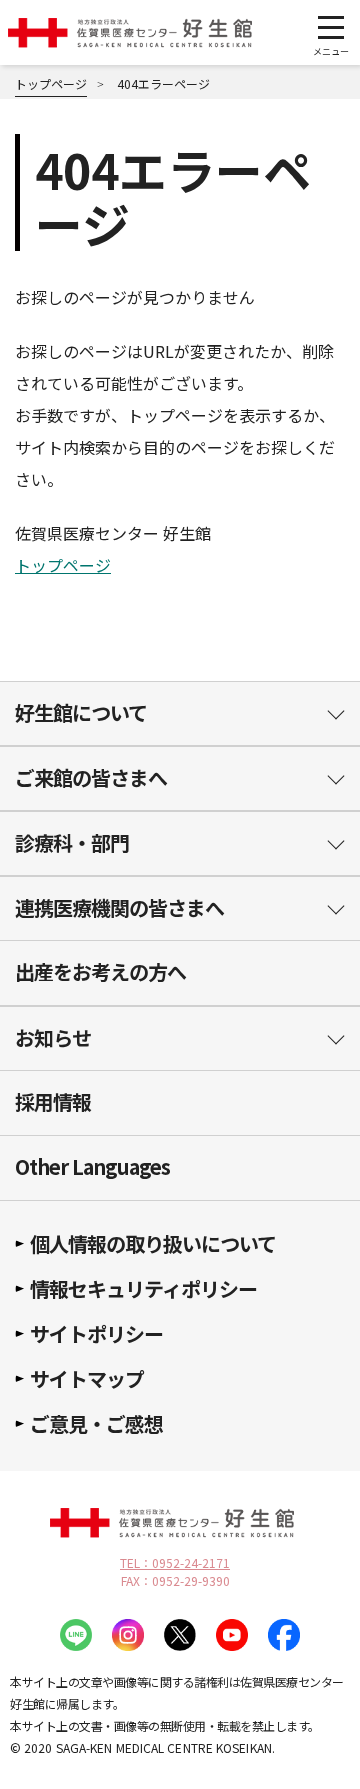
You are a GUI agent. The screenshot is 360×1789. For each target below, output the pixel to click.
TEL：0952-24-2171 (175, 1563)
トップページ (63, 565)
